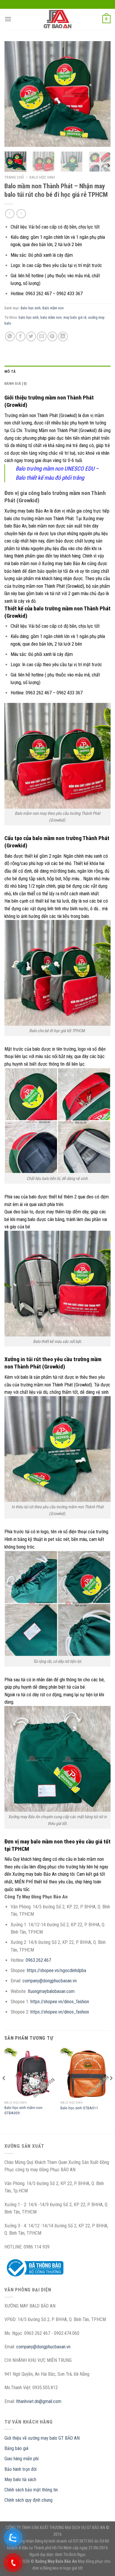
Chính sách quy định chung (28, 2500)
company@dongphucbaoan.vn (50, 1981)
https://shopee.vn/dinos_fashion (60, 2002)
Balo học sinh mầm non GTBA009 (23, 2110)
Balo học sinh (42, 177)
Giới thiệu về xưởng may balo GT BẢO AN (42, 2438)
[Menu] (8, 19)
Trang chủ (14, 177)
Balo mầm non (53, 308)
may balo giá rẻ (75, 317)
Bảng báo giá (16, 2448)
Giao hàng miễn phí (22, 2459)
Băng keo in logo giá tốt (63, 2568)
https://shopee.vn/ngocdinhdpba (56, 1970)
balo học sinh (29, 317)
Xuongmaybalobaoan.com (51, 1991)
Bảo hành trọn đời (20, 2469)
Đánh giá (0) (15, 383)
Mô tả (10, 371)
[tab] (57, 372)
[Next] (101, 94)
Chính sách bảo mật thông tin (31, 2490)
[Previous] (14, 94)
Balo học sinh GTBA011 (79, 2108)
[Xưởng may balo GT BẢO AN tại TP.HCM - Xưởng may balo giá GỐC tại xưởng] (57, 19)
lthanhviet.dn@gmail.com (39, 2401)
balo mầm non (51, 317)
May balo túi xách (20, 2480)
